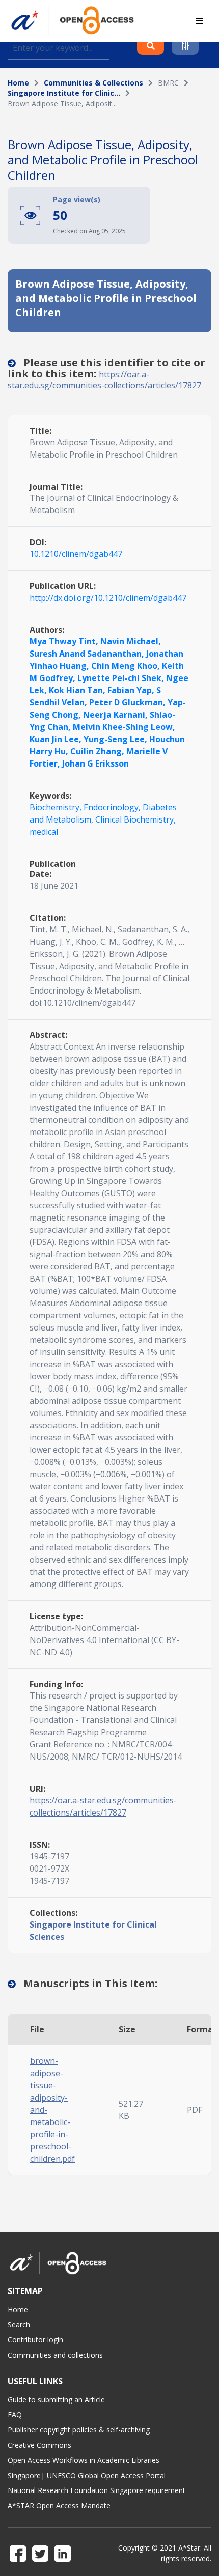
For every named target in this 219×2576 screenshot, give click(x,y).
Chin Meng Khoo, (127, 666)
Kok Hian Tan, (78, 690)
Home (18, 83)
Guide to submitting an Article (56, 2400)
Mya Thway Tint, (65, 641)
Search (19, 2324)
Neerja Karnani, (116, 715)
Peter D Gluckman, (128, 702)
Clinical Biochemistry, (135, 819)
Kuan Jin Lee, (57, 739)
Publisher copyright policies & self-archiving (79, 2430)
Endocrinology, (113, 807)
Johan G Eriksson (95, 763)
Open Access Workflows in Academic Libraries (84, 2460)
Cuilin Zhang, (98, 751)
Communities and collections (55, 2355)
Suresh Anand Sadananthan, (88, 654)
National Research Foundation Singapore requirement (97, 2490)
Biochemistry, (57, 807)
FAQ (15, 2414)
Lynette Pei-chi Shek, (122, 678)
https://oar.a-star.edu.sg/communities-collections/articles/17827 (104, 380)
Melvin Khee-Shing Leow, (124, 727)
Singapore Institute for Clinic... (64, 93)
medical (44, 832)
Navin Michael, (131, 641)
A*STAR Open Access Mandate (59, 2506)
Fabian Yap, (132, 690)
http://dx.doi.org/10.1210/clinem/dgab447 (108, 598)
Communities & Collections (93, 83)
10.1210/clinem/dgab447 (76, 554)
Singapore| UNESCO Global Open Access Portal (87, 2475)
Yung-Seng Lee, (116, 739)
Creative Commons (39, 2445)
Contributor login (35, 2340)
